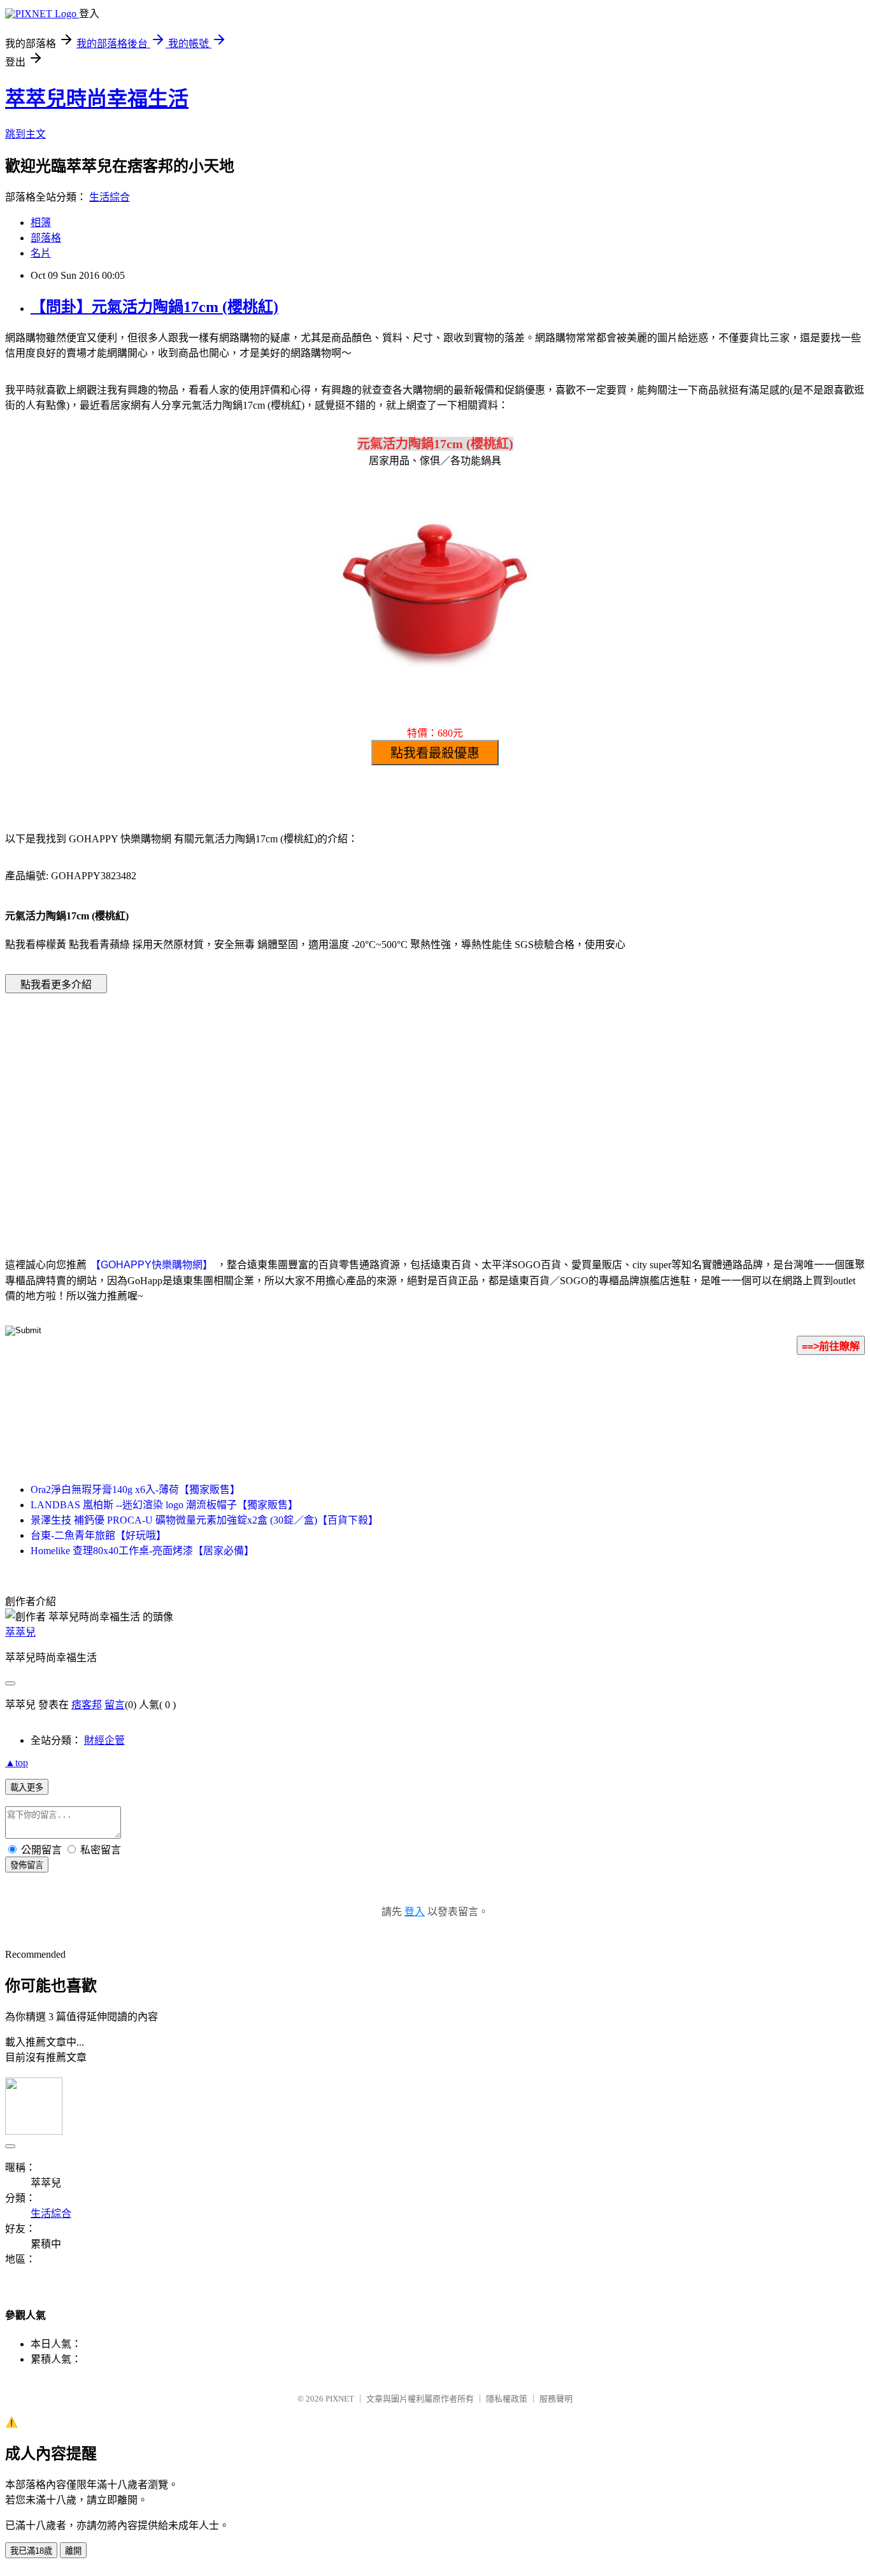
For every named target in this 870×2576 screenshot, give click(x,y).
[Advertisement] (327, 1106)
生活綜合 (110, 197)
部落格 (46, 238)
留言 (115, 1705)
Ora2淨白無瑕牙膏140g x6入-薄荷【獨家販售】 (135, 1490)
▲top (17, 1763)
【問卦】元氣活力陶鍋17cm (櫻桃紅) (154, 307)
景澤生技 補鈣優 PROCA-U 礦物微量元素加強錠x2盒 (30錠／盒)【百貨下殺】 (204, 1520)
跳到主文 (25, 134)
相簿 (41, 223)
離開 (73, 2551)
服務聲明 (556, 2399)
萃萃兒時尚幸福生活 (97, 99)
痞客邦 (87, 1705)
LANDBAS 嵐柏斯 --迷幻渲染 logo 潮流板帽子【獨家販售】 (164, 1505)
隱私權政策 (507, 2399)
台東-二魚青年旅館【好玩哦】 (98, 1535)
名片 (41, 253)
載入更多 (27, 1787)
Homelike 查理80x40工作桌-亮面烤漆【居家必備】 (142, 1551)
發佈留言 (27, 1865)
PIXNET (340, 2399)
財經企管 (104, 1740)
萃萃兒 (20, 1632)
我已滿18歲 (31, 2551)
